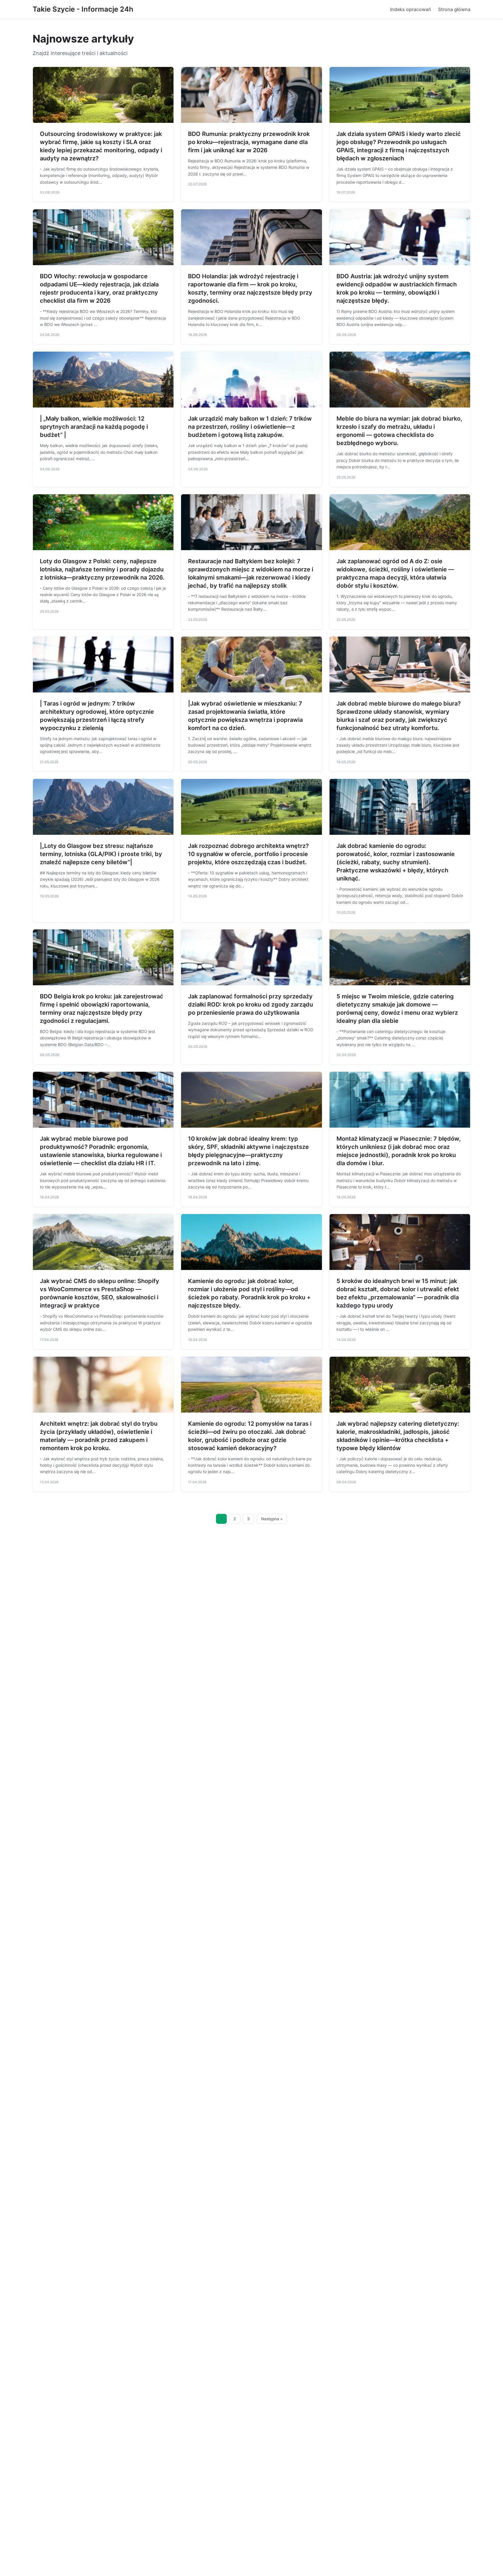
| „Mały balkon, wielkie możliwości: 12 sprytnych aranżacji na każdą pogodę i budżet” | (94, 427)
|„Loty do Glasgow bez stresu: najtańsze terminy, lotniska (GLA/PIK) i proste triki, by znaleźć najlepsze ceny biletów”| (101, 854)
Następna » (272, 1519)
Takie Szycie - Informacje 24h (83, 9)
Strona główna (454, 9)
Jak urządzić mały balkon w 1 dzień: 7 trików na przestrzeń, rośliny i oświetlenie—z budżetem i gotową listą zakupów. (250, 427)
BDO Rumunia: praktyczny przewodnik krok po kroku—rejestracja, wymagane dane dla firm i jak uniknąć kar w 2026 (249, 142)
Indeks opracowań (411, 9)
